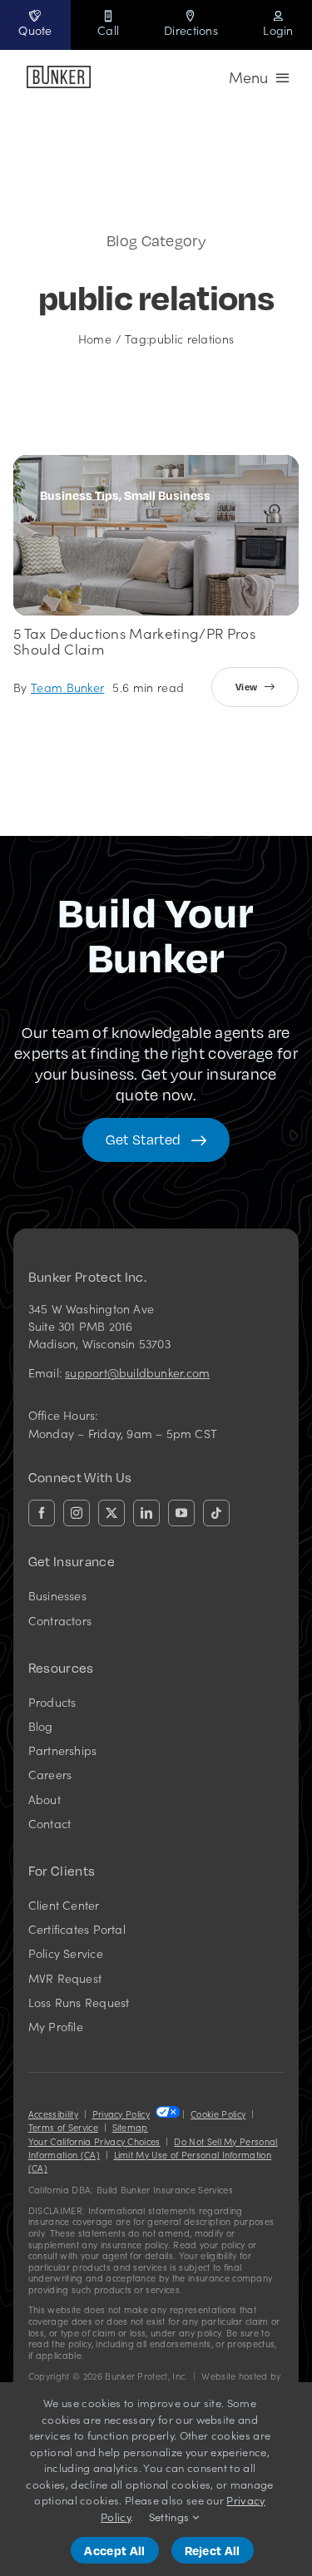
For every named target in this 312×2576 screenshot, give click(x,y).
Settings (171, 2517)
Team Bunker (68, 687)
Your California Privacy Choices (94, 2141)
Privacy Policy (121, 2114)
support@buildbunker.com (137, 1372)
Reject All (213, 2550)
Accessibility (53, 2114)
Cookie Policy (218, 2114)
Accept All (114, 2550)
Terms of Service (63, 2127)
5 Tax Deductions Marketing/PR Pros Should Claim (134, 641)
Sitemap (130, 2127)
